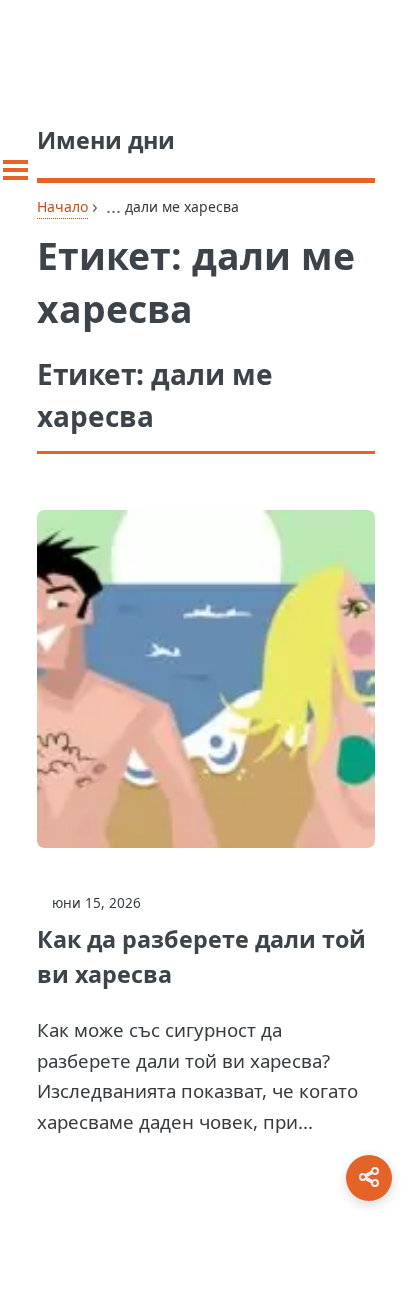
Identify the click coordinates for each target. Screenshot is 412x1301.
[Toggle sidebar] (15, 170)
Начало (62, 206)
